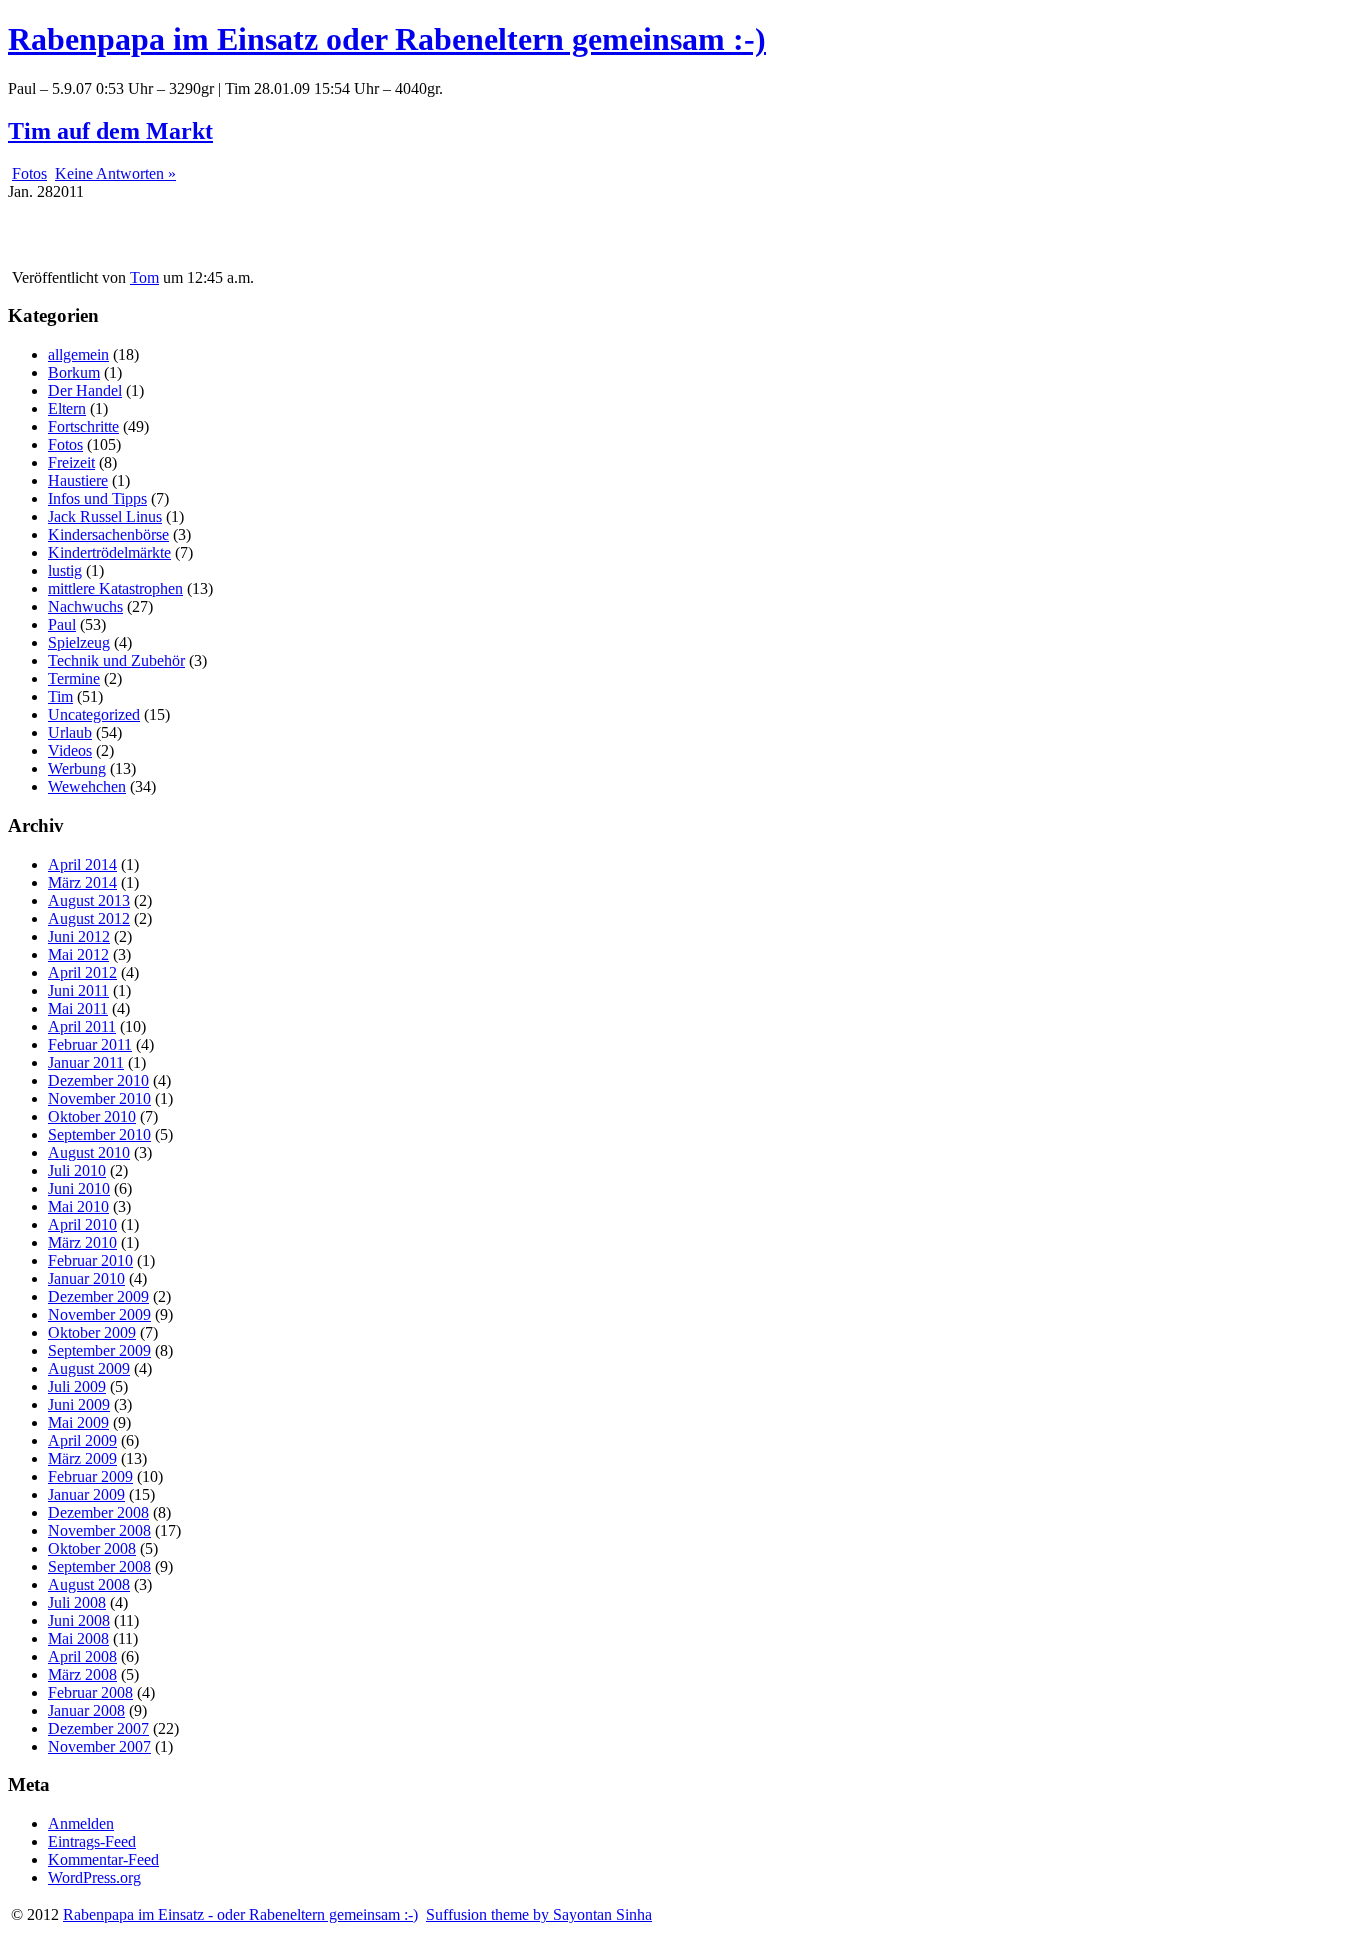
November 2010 (99, 1098)
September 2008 (99, 1566)
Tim (60, 696)
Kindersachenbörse (108, 534)
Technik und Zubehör (116, 660)
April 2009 (82, 1440)
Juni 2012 (79, 936)
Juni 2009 (79, 1404)
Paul (62, 624)
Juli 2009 (77, 1386)
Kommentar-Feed (103, 1859)
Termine (74, 678)
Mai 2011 (78, 1008)
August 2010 (89, 1152)
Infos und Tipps (97, 498)
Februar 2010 (90, 1260)
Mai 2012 (78, 954)
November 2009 (99, 1314)
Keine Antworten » (115, 173)
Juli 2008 (77, 1602)
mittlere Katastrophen (115, 588)
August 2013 (89, 900)
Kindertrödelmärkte (109, 552)
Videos (70, 750)
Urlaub (70, 732)
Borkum (74, 372)
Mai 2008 (78, 1638)
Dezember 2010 (98, 1080)
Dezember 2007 (98, 1728)
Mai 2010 (78, 1206)
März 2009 (82, 1458)
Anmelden (81, 1823)
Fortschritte (83, 426)
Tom (144, 277)
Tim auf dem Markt (110, 131)
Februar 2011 (90, 1044)
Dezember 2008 (98, 1512)
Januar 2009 (86, 1494)
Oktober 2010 (92, 1116)
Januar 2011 (86, 1062)
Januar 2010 (86, 1278)
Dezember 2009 (98, 1296)
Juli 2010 (77, 1170)
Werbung (77, 768)
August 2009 (89, 1368)
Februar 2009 (90, 1476)
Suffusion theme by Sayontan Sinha (539, 1914)
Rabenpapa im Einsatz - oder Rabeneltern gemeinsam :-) (240, 1914)
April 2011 (82, 1026)
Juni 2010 (79, 1188)
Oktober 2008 (92, 1548)
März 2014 (82, 882)
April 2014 (82, 864)
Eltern (67, 408)
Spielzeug (79, 642)
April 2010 (82, 1224)
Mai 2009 (78, 1422)
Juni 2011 (78, 990)
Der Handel (85, 390)
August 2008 (89, 1584)
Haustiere (78, 480)
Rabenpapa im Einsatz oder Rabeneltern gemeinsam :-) (387, 39)
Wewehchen (87, 786)
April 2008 (82, 1656)
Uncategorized (94, 714)
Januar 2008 (86, 1710)
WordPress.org (94, 1877)
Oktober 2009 (92, 1332)
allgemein (78, 354)
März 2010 (82, 1242)
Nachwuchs (85, 606)
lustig (65, 570)
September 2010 (99, 1134)
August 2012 (89, 918)
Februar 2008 (90, 1692)
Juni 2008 (79, 1620)
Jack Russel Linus (105, 516)
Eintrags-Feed (92, 1841)
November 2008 (99, 1530)
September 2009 (99, 1350)
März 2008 (82, 1674)
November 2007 (99, 1746)
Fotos (29, 173)
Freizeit (71, 462)
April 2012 (82, 972)
